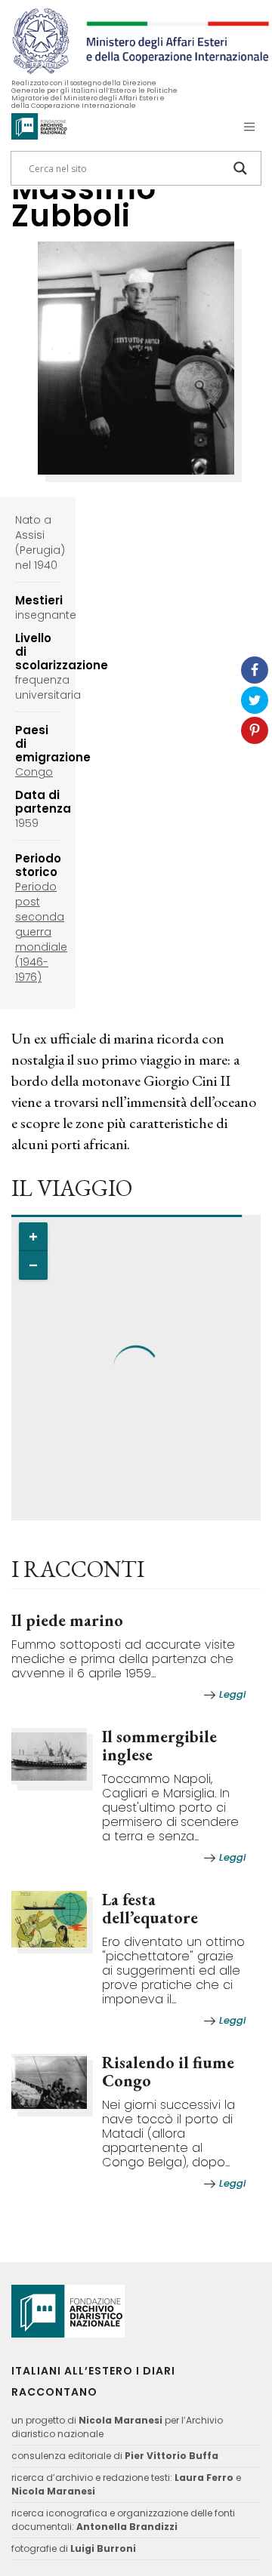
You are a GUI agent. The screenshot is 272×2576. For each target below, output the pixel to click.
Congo (34, 772)
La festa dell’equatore (150, 1909)
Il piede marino (67, 1620)
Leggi (232, 1694)
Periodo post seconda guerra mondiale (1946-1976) (41, 932)
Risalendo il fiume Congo (168, 2072)
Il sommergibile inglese (159, 1746)
